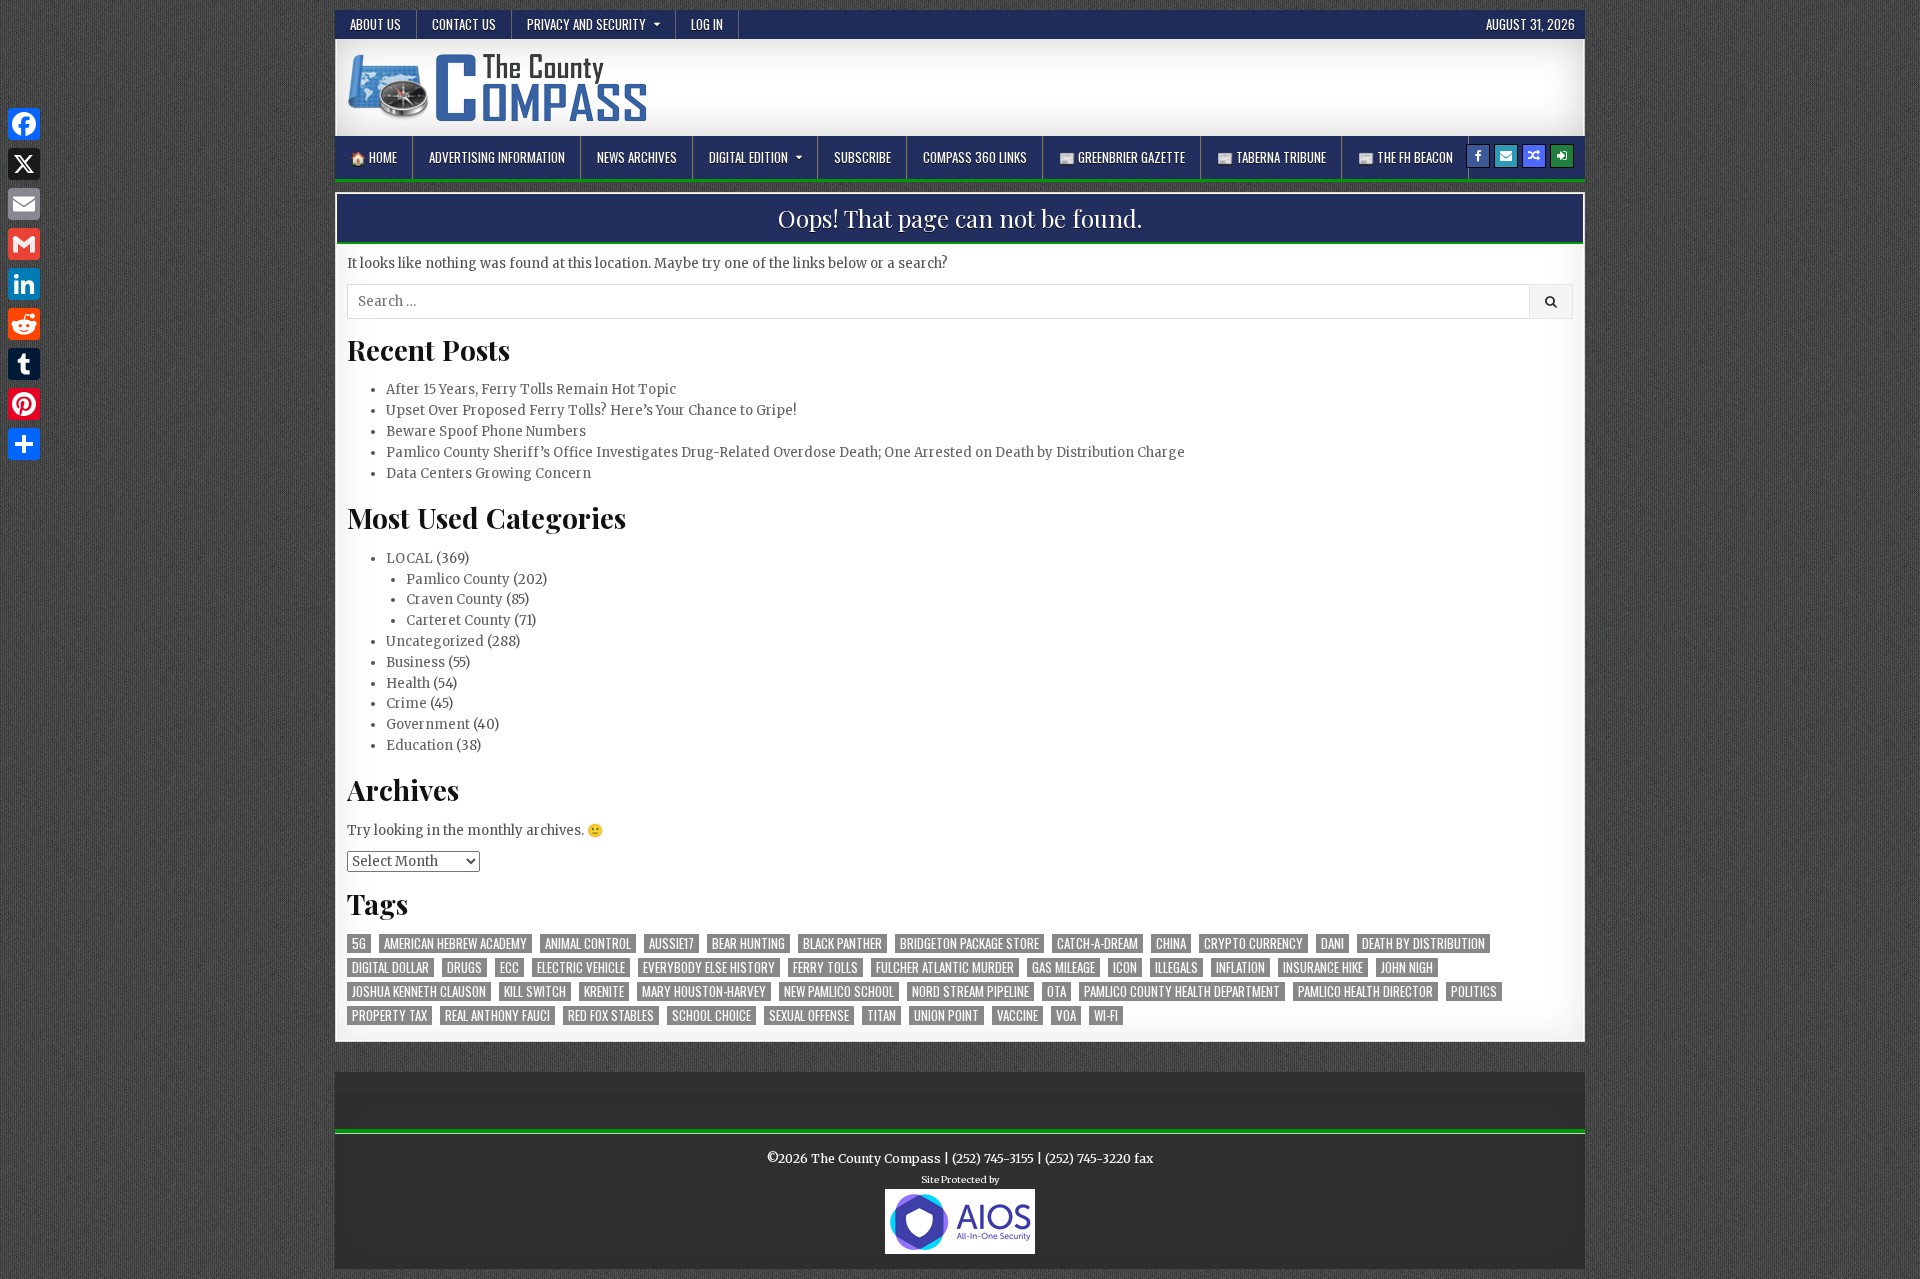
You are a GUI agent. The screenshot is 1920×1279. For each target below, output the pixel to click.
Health (408, 683)
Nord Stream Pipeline (970, 991)
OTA (1056, 991)
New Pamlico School (839, 991)
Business (415, 662)
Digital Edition (748, 157)
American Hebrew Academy (455, 943)
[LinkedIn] (24, 284)
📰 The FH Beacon (1405, 157)
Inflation (1240, 967)
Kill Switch (535, 991)
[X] (24, 164)
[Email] (24, 204)
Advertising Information (497, 157)
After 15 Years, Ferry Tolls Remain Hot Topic (531, 389)
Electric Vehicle (581, 967)
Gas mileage (1063, 967)
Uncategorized (435, 641)
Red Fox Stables (611, 1015)
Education (419, 745)
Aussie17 (671, 943)
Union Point (946, 1015)
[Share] (24, 444)
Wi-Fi (1106, 1015)
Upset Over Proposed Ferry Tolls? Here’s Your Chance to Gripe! (591, 410)
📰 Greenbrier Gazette (1122, 157)
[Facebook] (1478, 156)
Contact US (464, 24)
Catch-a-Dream (1097, 943)
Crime (406, 703)
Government (428, 724)
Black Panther (842, 943)
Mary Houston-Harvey (704, 991)
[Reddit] (24, 324)
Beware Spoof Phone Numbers (486, 431)
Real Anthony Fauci (497, 1015)
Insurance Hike (1323, 967)
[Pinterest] (24, 404)
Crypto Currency (1253, 943)
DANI (1332, 943)
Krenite (604, 991)
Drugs (464, 967)
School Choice (711, 1015)
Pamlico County (458, 579)
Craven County (454, 599)
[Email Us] (1506, 156)
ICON (1125, 967)
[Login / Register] (1562, 156)
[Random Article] (1534, 156)
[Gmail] (24, 244)
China (1171, 943)
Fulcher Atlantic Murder (945, 967)
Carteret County (458, 620)
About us (375, 24)
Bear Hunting (748, 943)
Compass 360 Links (975, 157)
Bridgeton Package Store (969, 943)
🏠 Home (373, 157)
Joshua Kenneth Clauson (419, 991)
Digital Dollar (390, 967)
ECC (509, 967)
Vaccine (1017, 1015)
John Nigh (1407, 967)
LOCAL (409, 558)
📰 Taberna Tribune (1271, 157)
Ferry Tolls (825, 967)
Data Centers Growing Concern (488, 473)
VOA (1066, 1015)
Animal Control (588, 943)
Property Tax (389, 1015)
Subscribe (862, 157)
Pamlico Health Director (1365, 991)
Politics (1474, 991)
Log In (707, 24)
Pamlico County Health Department (1182, 991)
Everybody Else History (709, 967)
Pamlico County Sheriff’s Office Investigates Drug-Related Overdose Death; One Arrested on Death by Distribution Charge (785, 452)
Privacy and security (586, 24)
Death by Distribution (1423, 943)
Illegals (1176, 967)
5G (359, 943)
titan (881, 1015)
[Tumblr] (24, 364)
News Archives (637, 157)
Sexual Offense (809, 1015)
